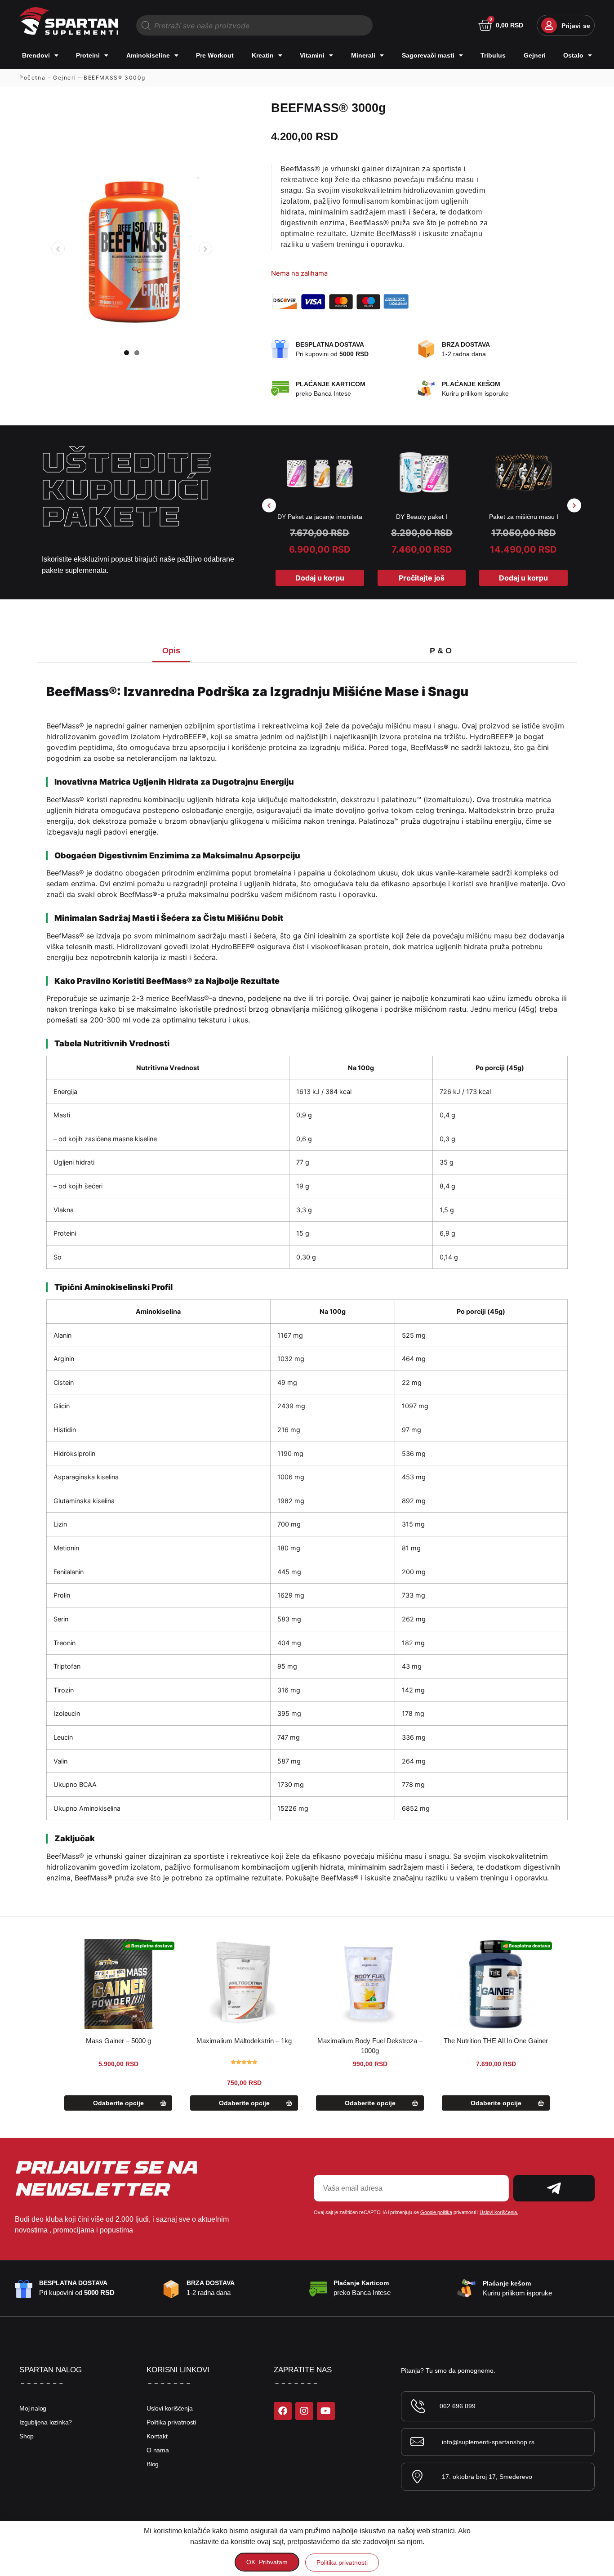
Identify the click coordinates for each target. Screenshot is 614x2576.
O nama (158, 2450)
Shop (27, 2436)
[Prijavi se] (549, 25)
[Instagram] (304, 2411)
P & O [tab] (441, 651)
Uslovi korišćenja (170, 2408)
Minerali (363, 55)
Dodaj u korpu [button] (320, 578)
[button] (269, 506)
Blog (153, 2464)
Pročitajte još (422, 578)
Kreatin (263, 55)
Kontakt (157, 2436)
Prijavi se (576, 26)
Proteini (88, 55)
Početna (32, 78)
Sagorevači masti (428, 55)
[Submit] (554, 2188)
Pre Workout (215, 55)
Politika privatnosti (171, 2422)
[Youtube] (326, 2411)
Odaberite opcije (118, 2103)
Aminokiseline (148, 55)
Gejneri (535, 55)
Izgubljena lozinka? (46, 2422)
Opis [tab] (171, 651)
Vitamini (312, 55)
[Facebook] (283, 2411)
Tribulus (493, 55)
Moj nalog (33, 2408)
